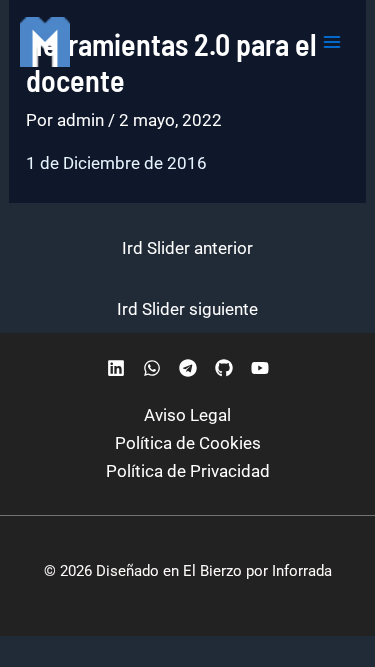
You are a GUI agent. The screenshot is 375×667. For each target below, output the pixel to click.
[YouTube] (260, 368)
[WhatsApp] (152, 368)
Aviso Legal (187, 415)
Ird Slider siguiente (187, 309)
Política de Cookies (188, 443)
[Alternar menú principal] (333, 42)
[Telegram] (188, 368)
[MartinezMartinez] (45, 42)
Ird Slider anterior (187, 248)
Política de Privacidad (188, 471)
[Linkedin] (116, 368)
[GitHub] (224, 368)
